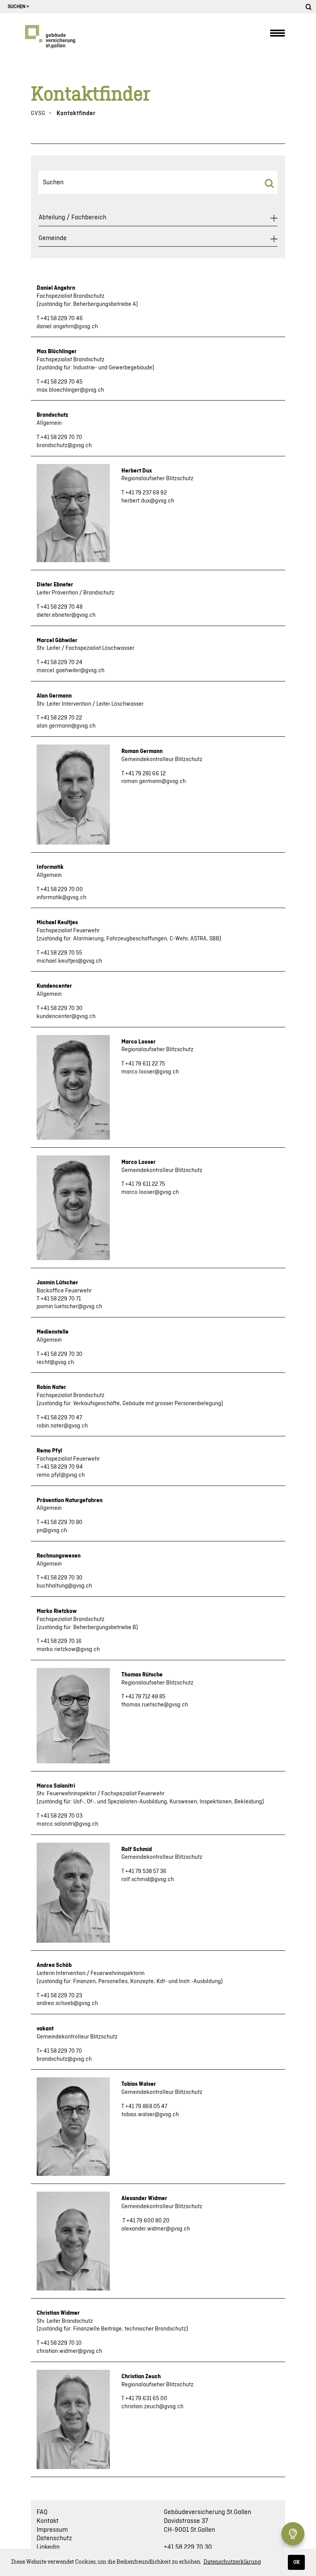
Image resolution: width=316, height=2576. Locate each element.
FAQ (42, 2512)
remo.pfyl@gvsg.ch (61, 1475)
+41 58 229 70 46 (62, 319)
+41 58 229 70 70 (61, 437)
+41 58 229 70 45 (61, 382)
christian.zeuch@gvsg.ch (152, 2407)
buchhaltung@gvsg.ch (64, 1586)
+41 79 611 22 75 (145, 1064)
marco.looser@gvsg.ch (150, 1072)
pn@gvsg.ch (52, 1531)
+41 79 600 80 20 (148, 2221)
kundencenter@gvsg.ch (66, 1017)
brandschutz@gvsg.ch (64, 446)
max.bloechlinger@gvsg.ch (70, 390)
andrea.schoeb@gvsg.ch (67, 2003)
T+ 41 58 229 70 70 (59, 2051)
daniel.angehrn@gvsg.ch (67, 327)
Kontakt (48, 2521)
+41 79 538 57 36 (146, 1871)
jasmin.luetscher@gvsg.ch (69, 1307)
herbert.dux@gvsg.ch (148, 501)
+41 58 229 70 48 (61, 607)
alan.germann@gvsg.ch (66, 726)
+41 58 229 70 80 (61, 1523)
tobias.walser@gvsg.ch (150, 2115)
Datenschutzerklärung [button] (232, 2562)
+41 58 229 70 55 (61, 953)
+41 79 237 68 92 (146, 493)
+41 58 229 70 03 (61, 1816)
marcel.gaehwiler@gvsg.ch (71, 671)
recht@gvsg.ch (55, 1362)
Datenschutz (54, 2538)
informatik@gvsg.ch (61, 898)
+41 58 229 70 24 (61, 663)
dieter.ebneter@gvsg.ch (66, 615)
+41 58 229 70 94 (62, 1467)
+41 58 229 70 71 (61, 1299)
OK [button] (297, 2562)
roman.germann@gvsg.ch (154, 781)
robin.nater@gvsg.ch (62, 1426)
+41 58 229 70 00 (62, 890)
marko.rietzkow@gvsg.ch (68, 1649)
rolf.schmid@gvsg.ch (148, 1880)
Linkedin (48, 2547)
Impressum (52, 2530)
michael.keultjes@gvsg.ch (69, 961)
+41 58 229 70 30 (61, 1008)
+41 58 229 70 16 (61, 1641)
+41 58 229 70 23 (61, 1996)
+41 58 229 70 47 (61, 1418)
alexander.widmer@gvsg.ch (156, 2229)
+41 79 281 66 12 (145, 774)
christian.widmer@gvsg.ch (69, 2351)
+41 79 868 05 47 (146, 2107)
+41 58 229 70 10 (61, 2343)
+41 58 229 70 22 (61, 718)
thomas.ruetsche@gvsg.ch (155, 1705)
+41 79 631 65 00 (146, 2399)
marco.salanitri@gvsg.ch (67, 1824)
